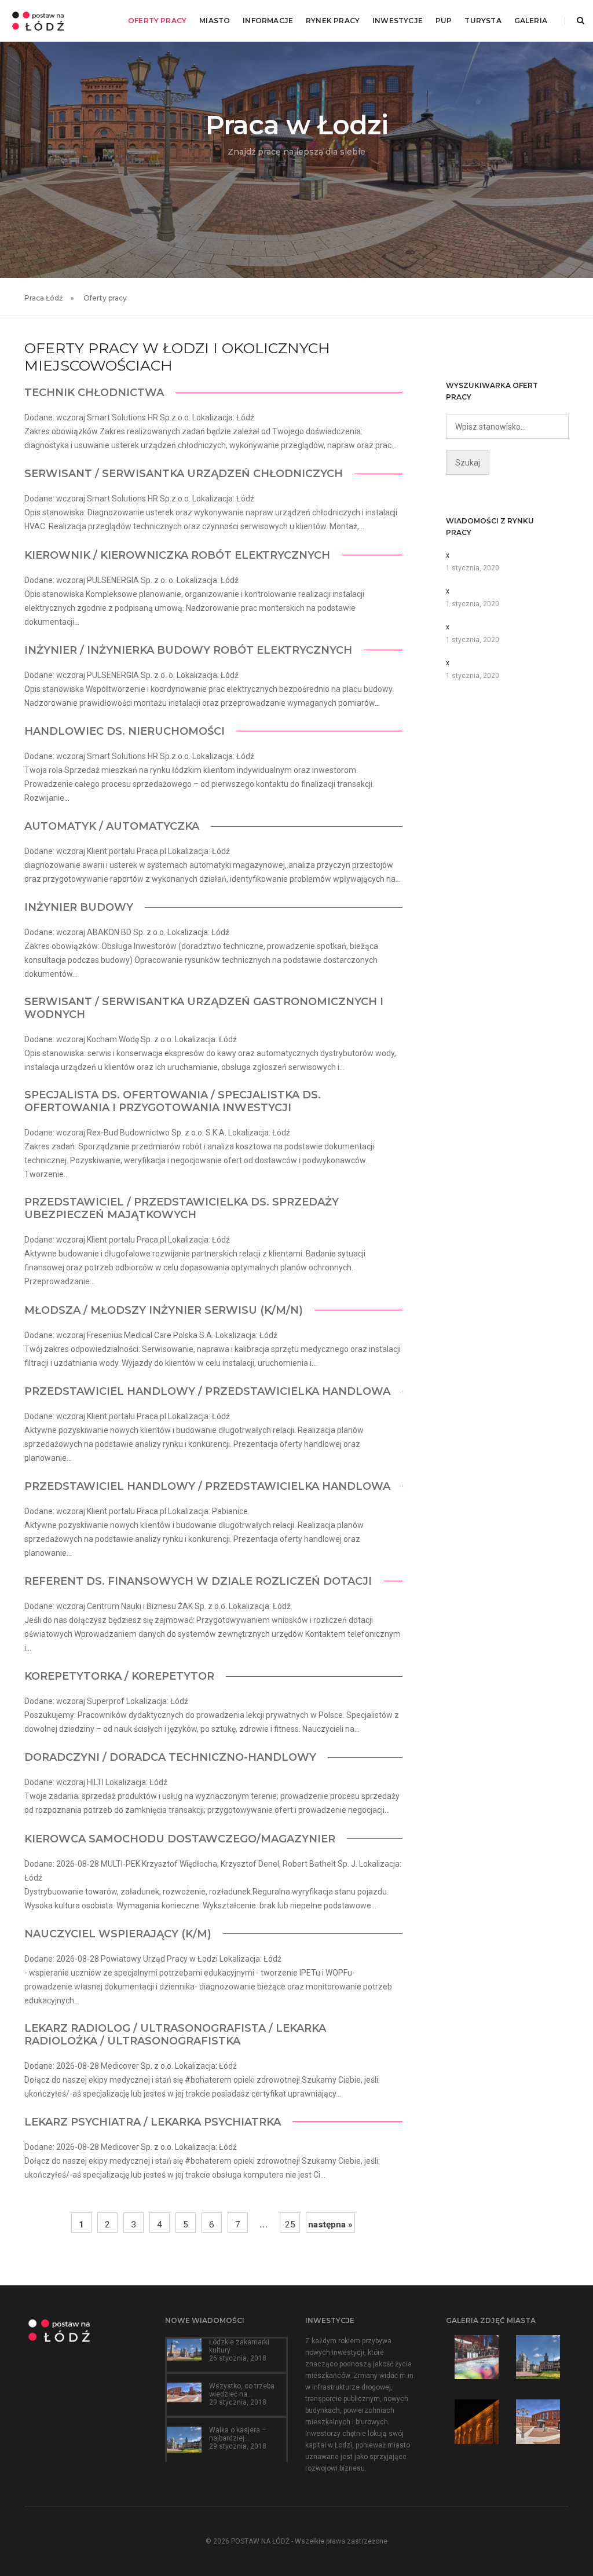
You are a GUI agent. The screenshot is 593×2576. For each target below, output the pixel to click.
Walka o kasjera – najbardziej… (238, 2434)
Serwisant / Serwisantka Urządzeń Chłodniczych (184, 474)
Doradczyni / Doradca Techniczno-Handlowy (170, 1757)
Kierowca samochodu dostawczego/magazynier (180, 1839)
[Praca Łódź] (38, 20)
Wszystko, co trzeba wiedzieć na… (242, 2390)
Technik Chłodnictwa (94, 393)
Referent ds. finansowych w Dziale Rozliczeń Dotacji (198, 1581)
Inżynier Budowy (79, 907)
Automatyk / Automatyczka (112, 826)
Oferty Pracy (157, 21)
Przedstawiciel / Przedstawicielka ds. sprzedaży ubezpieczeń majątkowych (182, 1208)
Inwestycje (398, 21)
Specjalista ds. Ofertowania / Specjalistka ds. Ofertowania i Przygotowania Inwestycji (173, 1101)
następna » (330, 2225)
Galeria (531, 21)
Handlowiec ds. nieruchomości (125, 731)
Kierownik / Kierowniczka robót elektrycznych (177, 555)
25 (290, 2225)
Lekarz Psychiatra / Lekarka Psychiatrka (153, 2122)
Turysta (483, 21)
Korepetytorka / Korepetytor (119, 1676)
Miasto (215, 21)
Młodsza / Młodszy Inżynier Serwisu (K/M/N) (164, 1310)
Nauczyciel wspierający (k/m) (118, 1934)
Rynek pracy (333, 21)
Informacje (268, 21)
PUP (444, 21)
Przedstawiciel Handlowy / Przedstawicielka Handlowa (207, 1391)
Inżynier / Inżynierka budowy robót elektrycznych (188, 650)
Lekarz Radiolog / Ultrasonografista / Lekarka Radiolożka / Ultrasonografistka (175, 2035)
